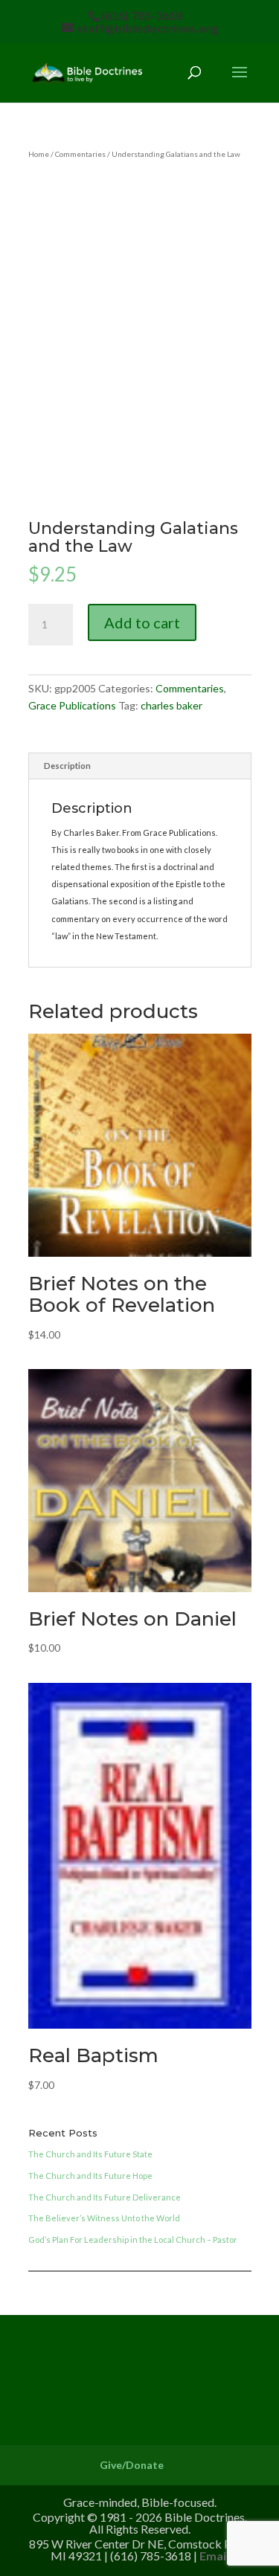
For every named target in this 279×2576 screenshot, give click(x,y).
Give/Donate (132, 2465)
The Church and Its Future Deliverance (105, 2197)
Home (39, 154)
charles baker (171, 705)
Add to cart (142, 622)
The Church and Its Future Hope (90, 2176)
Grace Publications (72, 705)
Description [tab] (67, 766)
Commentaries (80, 154)
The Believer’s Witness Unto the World (104, 2218)
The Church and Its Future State (90, 2154)
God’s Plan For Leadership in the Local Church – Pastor (133, 2239)
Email (214, 2556)
